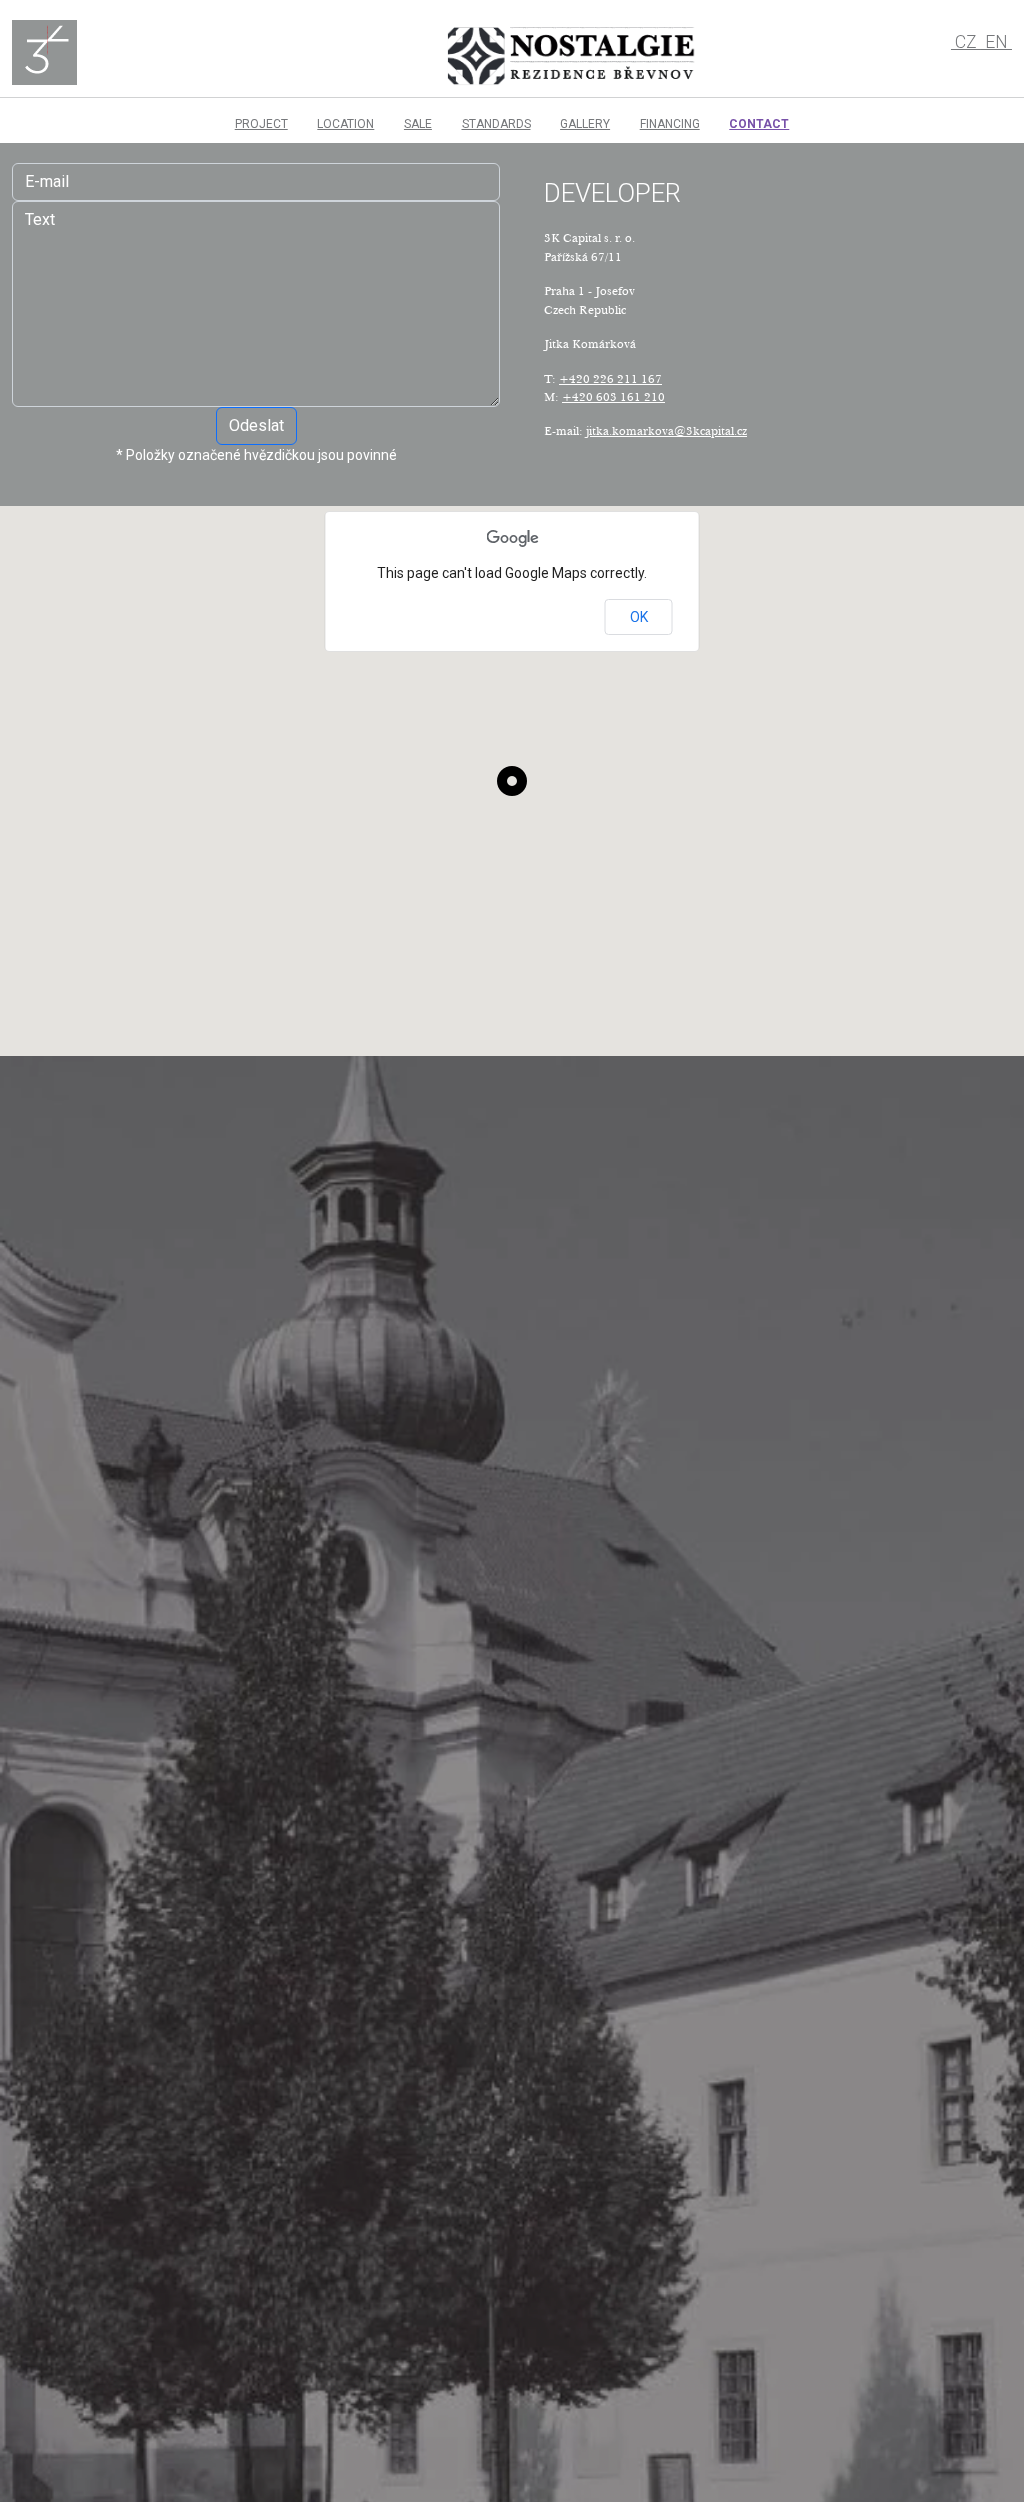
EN (996, 42)
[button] (512, 781)
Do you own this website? (458, 618)
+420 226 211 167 (610, 378)
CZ (966, 42)
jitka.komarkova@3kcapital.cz (666, 430)
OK (639, 617)
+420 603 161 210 (613, 396)
